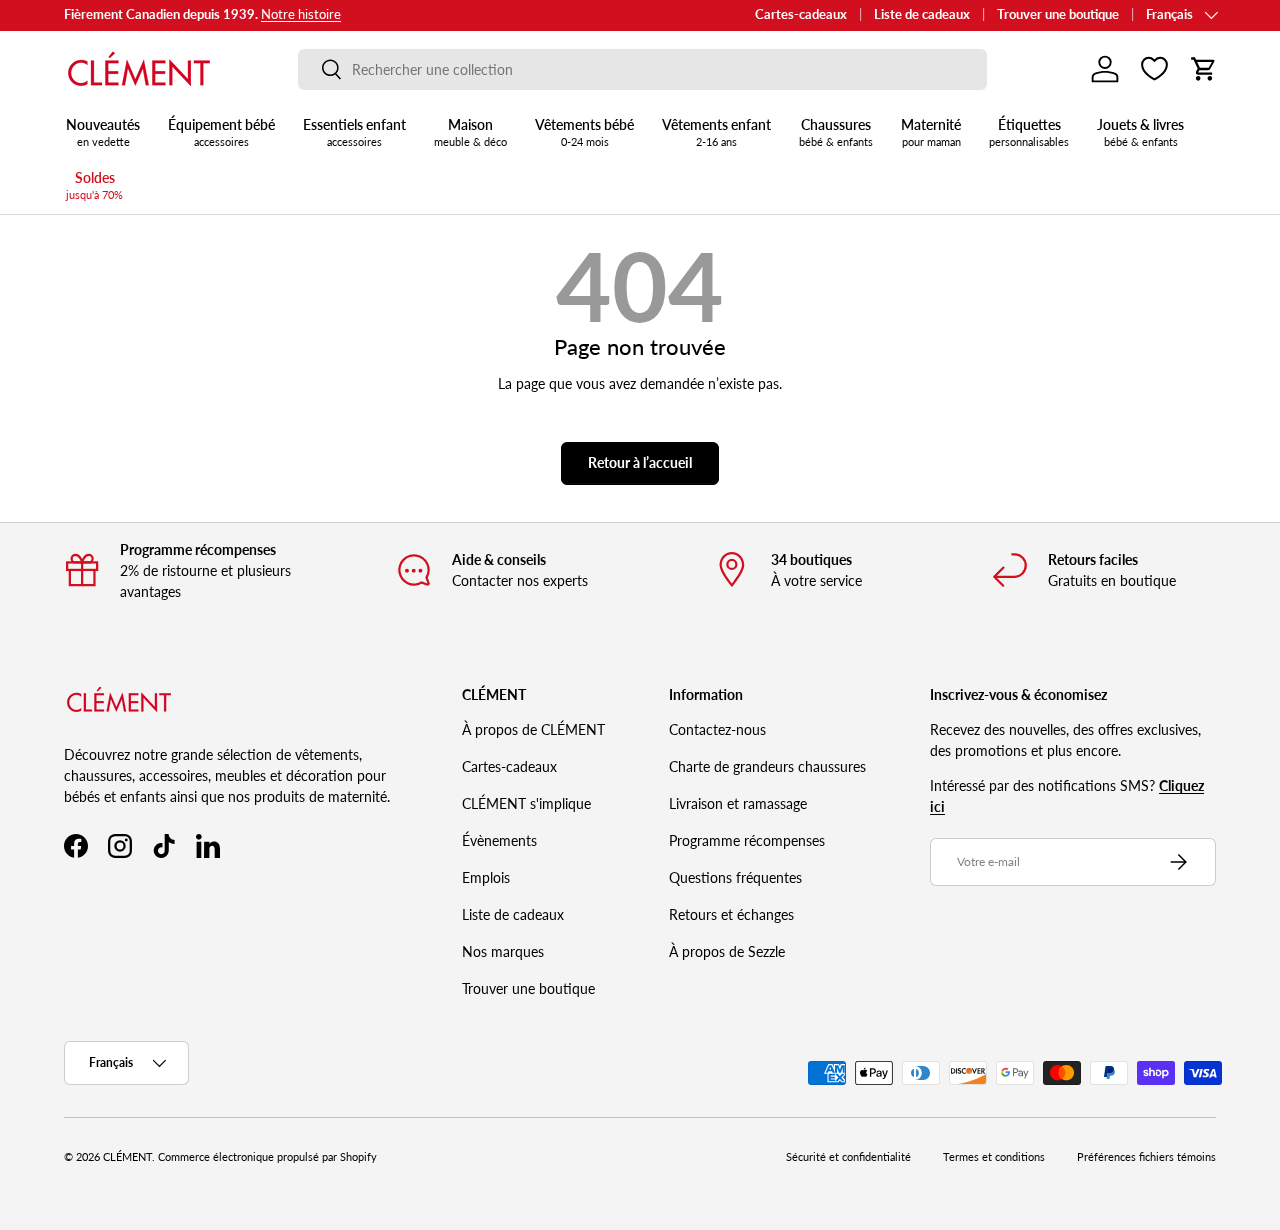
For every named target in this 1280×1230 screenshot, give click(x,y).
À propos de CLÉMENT (533, 729)
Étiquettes (1029, 132)
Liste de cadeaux (922, 14)
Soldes (94, 185)
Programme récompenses (747, 840)
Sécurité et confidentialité (848, 1157)
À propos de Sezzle (727, 951)
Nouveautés (103, 132)
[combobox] (642, 69)
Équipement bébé (221, 132)
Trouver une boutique (1058, 14)
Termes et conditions (994, 1157)
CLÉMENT (127, 1157)
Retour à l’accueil (640, 462)
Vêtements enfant (716, 132)
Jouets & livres (1140, 132)
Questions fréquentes (735, 877)
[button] (1204, 69)
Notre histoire (301, 14)
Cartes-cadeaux (801, 14)
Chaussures (836, 132)
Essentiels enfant (354, 132)
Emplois (486, 877)
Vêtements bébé (584, 132)
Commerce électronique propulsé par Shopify (267, 1157)
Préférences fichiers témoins (1146, 1157)
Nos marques (503, 951)
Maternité (931, 132)
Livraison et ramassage (738, 803)
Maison (470, 132)
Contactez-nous (717, 729)
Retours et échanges (731, 914)
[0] (1154, 69)
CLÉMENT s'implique (526, 803)
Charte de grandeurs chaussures (767, 766)
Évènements (499, 840)
